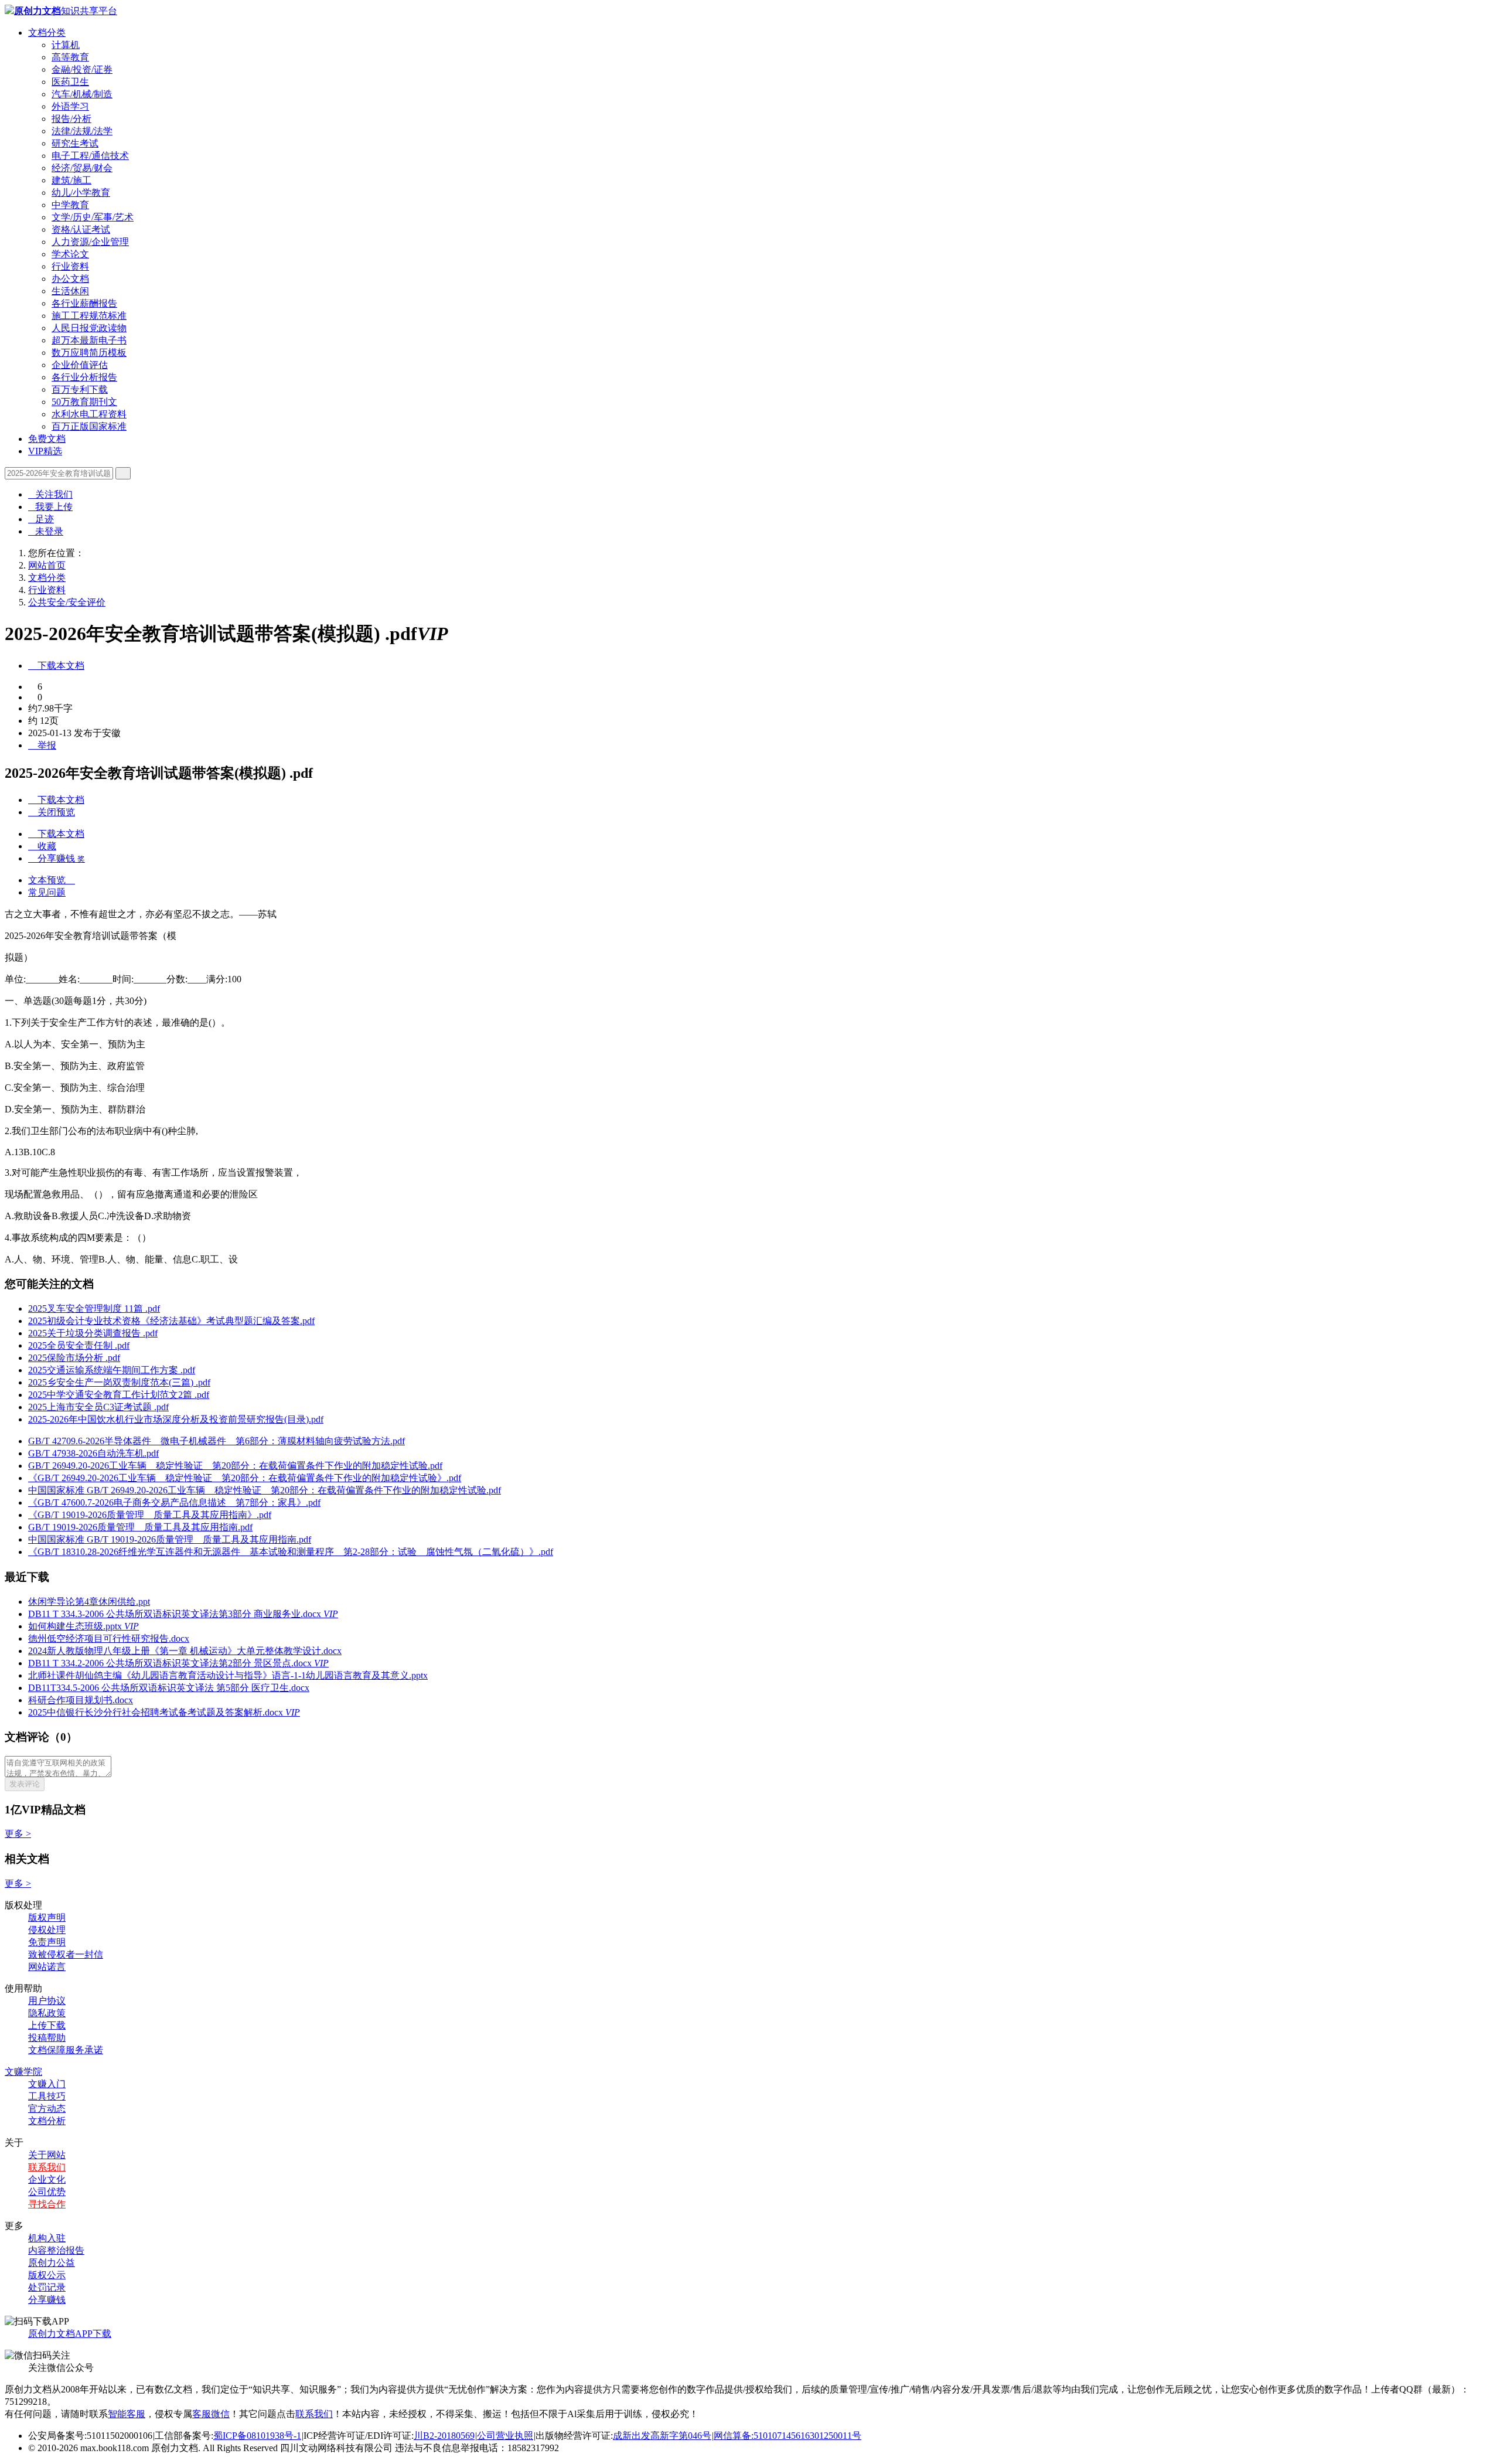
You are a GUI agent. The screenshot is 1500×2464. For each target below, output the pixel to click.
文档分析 (47, 2121)
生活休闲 (70, 291)
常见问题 (47, 892)
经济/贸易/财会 (82, 168)
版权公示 (47, 2275)
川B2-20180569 (444, 2436)
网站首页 (47, 565)
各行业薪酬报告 (84, 303)
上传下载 (47, 2025)
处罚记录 (47, 2287)
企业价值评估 (80, 365)
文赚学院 (23, 2072)
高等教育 (70, 57)
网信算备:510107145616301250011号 (787, 2436)
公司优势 (47, 2192)
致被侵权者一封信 (66, 1954)
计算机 (66, 45)
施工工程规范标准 (89, 316)
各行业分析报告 (84, 377)
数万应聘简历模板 (89, 353)
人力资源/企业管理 (90, 242)
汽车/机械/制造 (82, 94)
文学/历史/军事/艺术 (93, 217)
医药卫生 (70, 82)
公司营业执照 (505, 2436)
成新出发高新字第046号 (662, 2436)
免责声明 (47, 1942)
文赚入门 (47, 2084)
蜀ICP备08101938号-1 (257, 2436)
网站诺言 (47, 1967)
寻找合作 (47, 2204)
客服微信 (211, 2414)
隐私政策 (47, 2013)
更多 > (18, 1834)
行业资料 (70, 266)
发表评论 (25, 1784)
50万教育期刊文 (84, 402)
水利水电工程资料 (89, 414)
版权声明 (47, 1917)
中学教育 (70, 205)
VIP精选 (45, 451)
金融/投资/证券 (82, 69)
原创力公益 (52, 2263)
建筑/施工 (71, 180)
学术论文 (70, 254)
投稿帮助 (47, 2038)
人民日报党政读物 (89, 328)
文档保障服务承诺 (66, 2050)
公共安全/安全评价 (67, 602)
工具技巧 (47, 2096)
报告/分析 (71, 119)
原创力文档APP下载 (70, 2334)
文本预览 (52, 880)
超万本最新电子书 (89, 340)
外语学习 (70, 106)
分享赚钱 (47, 2300)
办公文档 (70, 279)
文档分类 (47, 33)
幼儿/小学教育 (81, 193)
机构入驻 (47, 2238)
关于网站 (47, 2155)
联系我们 (47, 2167)
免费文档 (47, 439)
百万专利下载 (80, 389)
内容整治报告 (56, 2250)
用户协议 (47, 2001)
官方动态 (47, 2109)
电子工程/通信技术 (90, 156)
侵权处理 (47, 1930)
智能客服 (127, 2414)
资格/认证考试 (81, 229)
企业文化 (47, 2179)
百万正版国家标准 (89, 426)
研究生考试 (75, 143)
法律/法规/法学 (82, 131)
